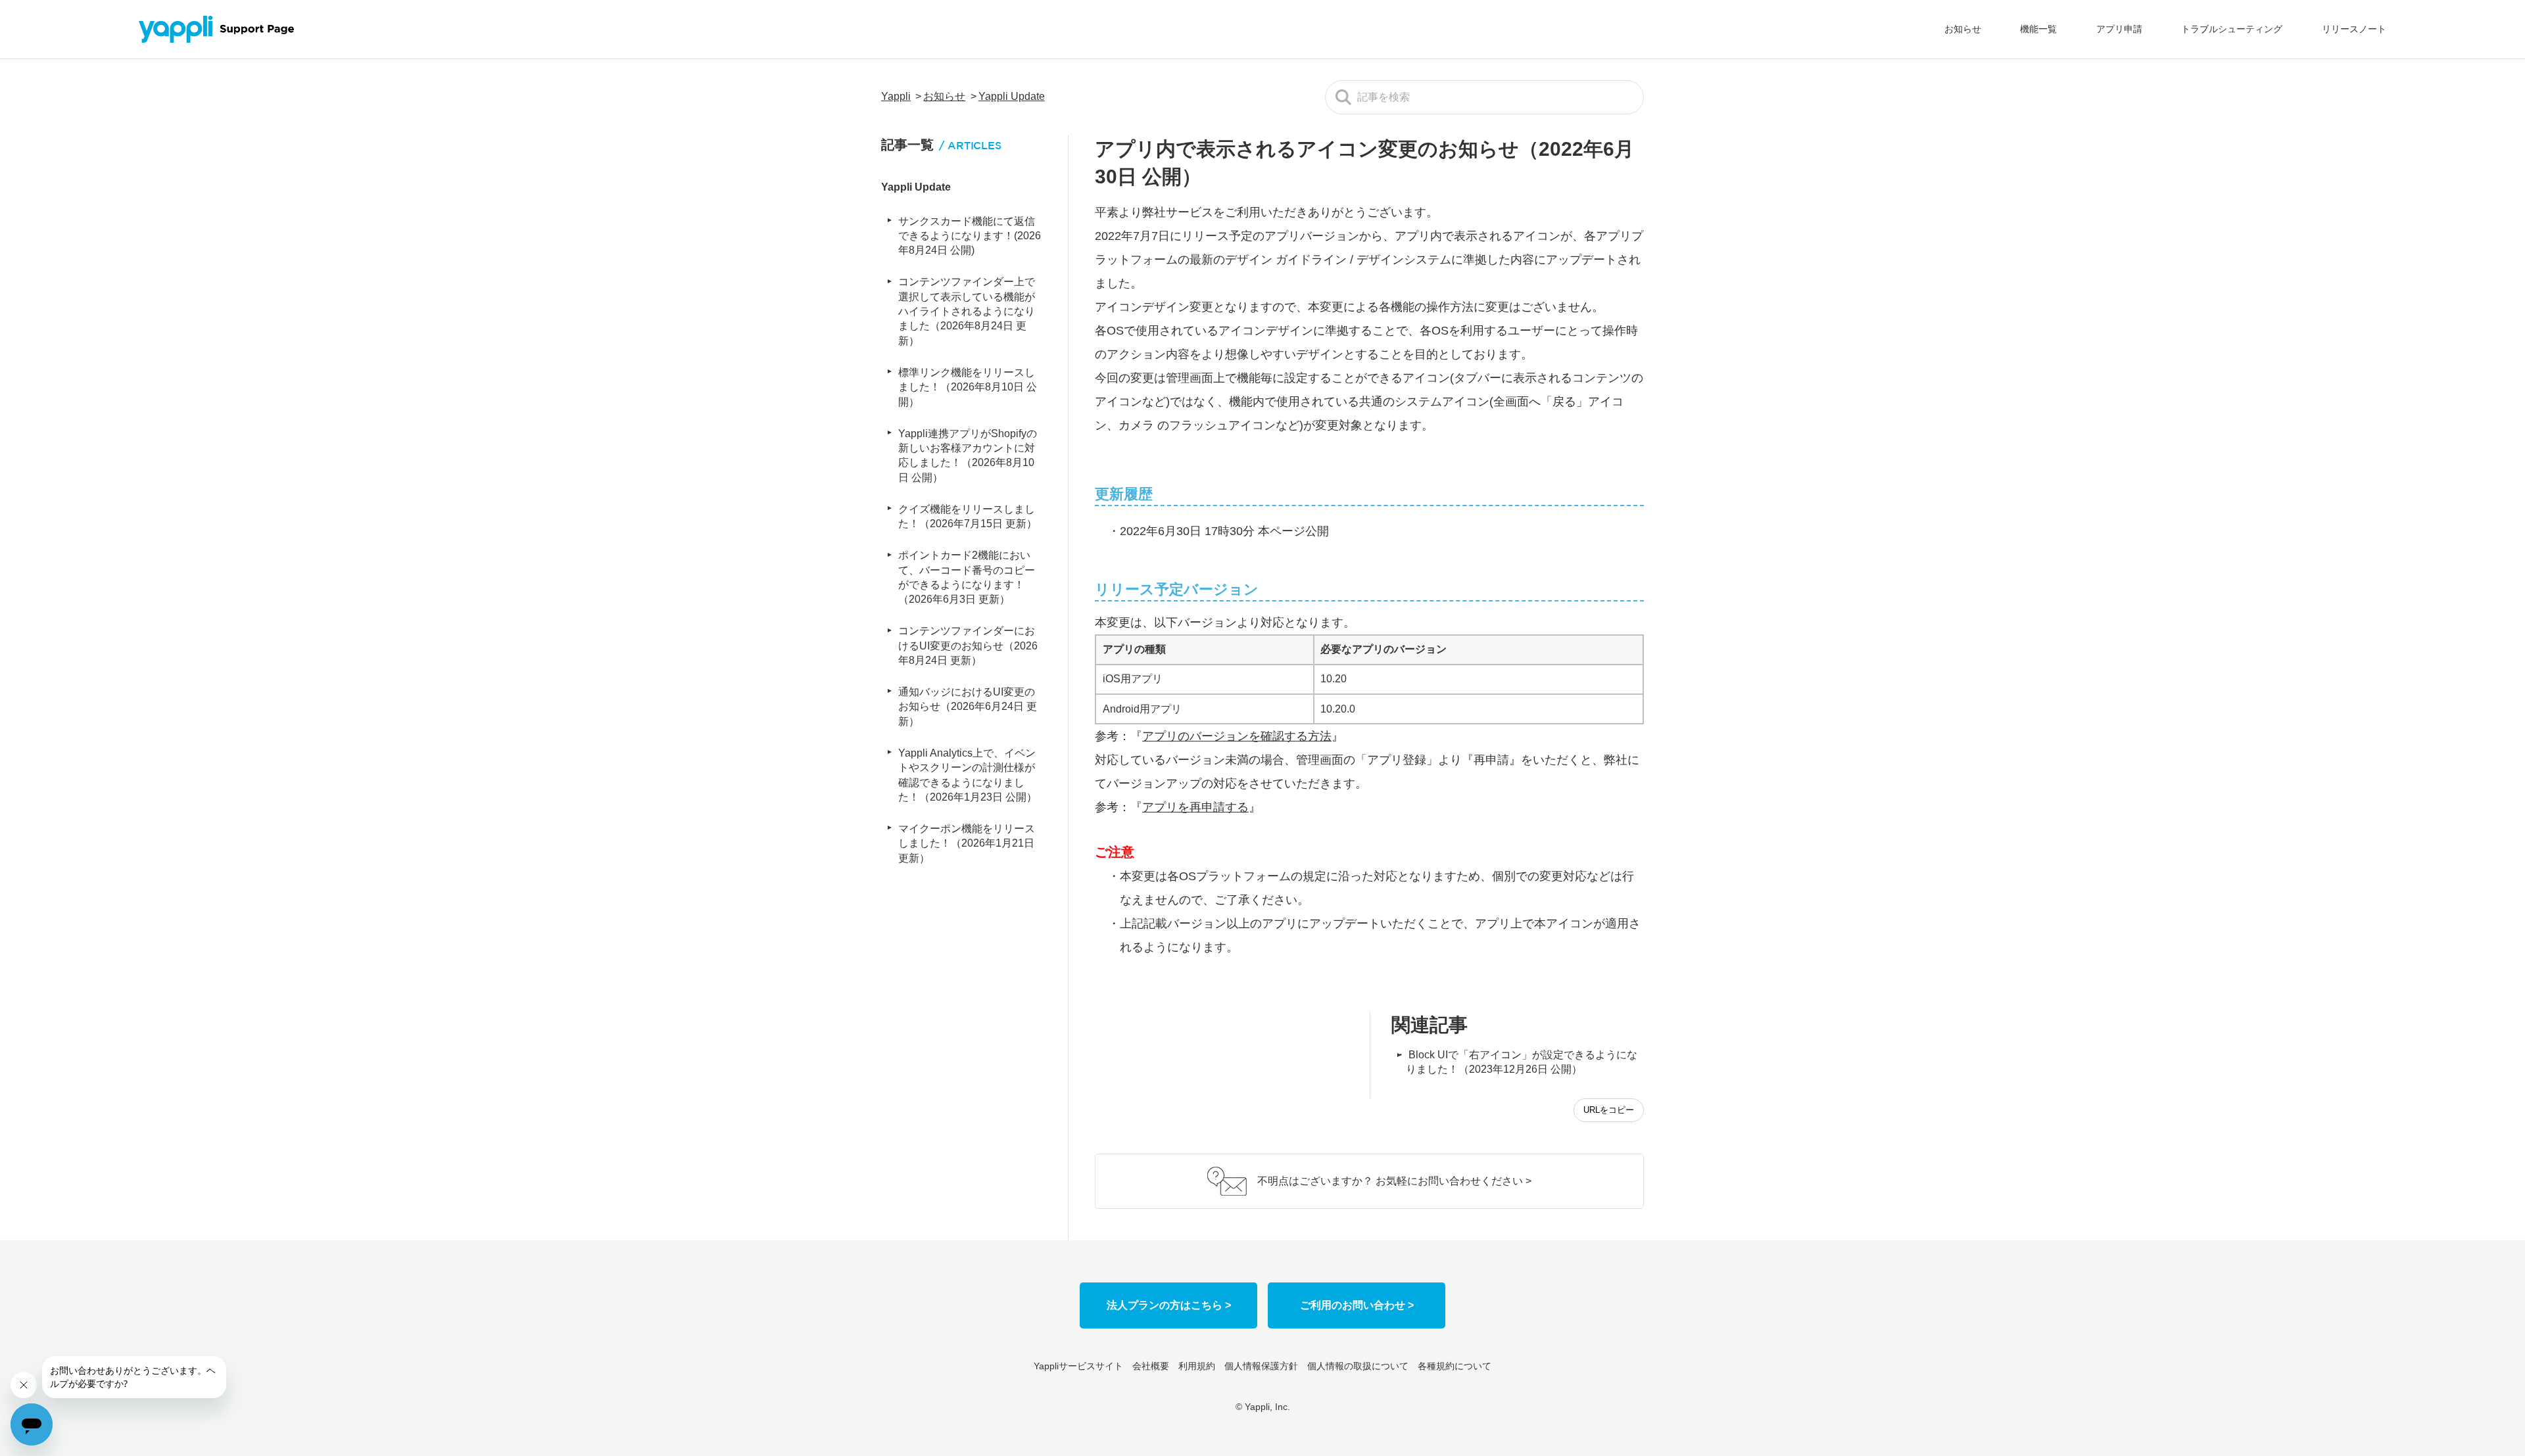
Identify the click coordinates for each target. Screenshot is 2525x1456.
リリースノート (2354, 29)
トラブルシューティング (2232, 29)
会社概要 (1151, 1366)
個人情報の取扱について (1358, 1366)
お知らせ (1963, 29)
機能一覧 (2038, 29)
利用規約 (1197, 1366)
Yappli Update (1012, 96)
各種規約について (1455, 1366)
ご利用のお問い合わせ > (1357, 1305)
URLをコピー (1609, 1110)
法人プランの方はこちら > (1169, 1305)
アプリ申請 (2119, 29)
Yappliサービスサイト (1078, 1366)
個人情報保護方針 (1261, 1366)
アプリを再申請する (1195, 807)
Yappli (896, 96)
